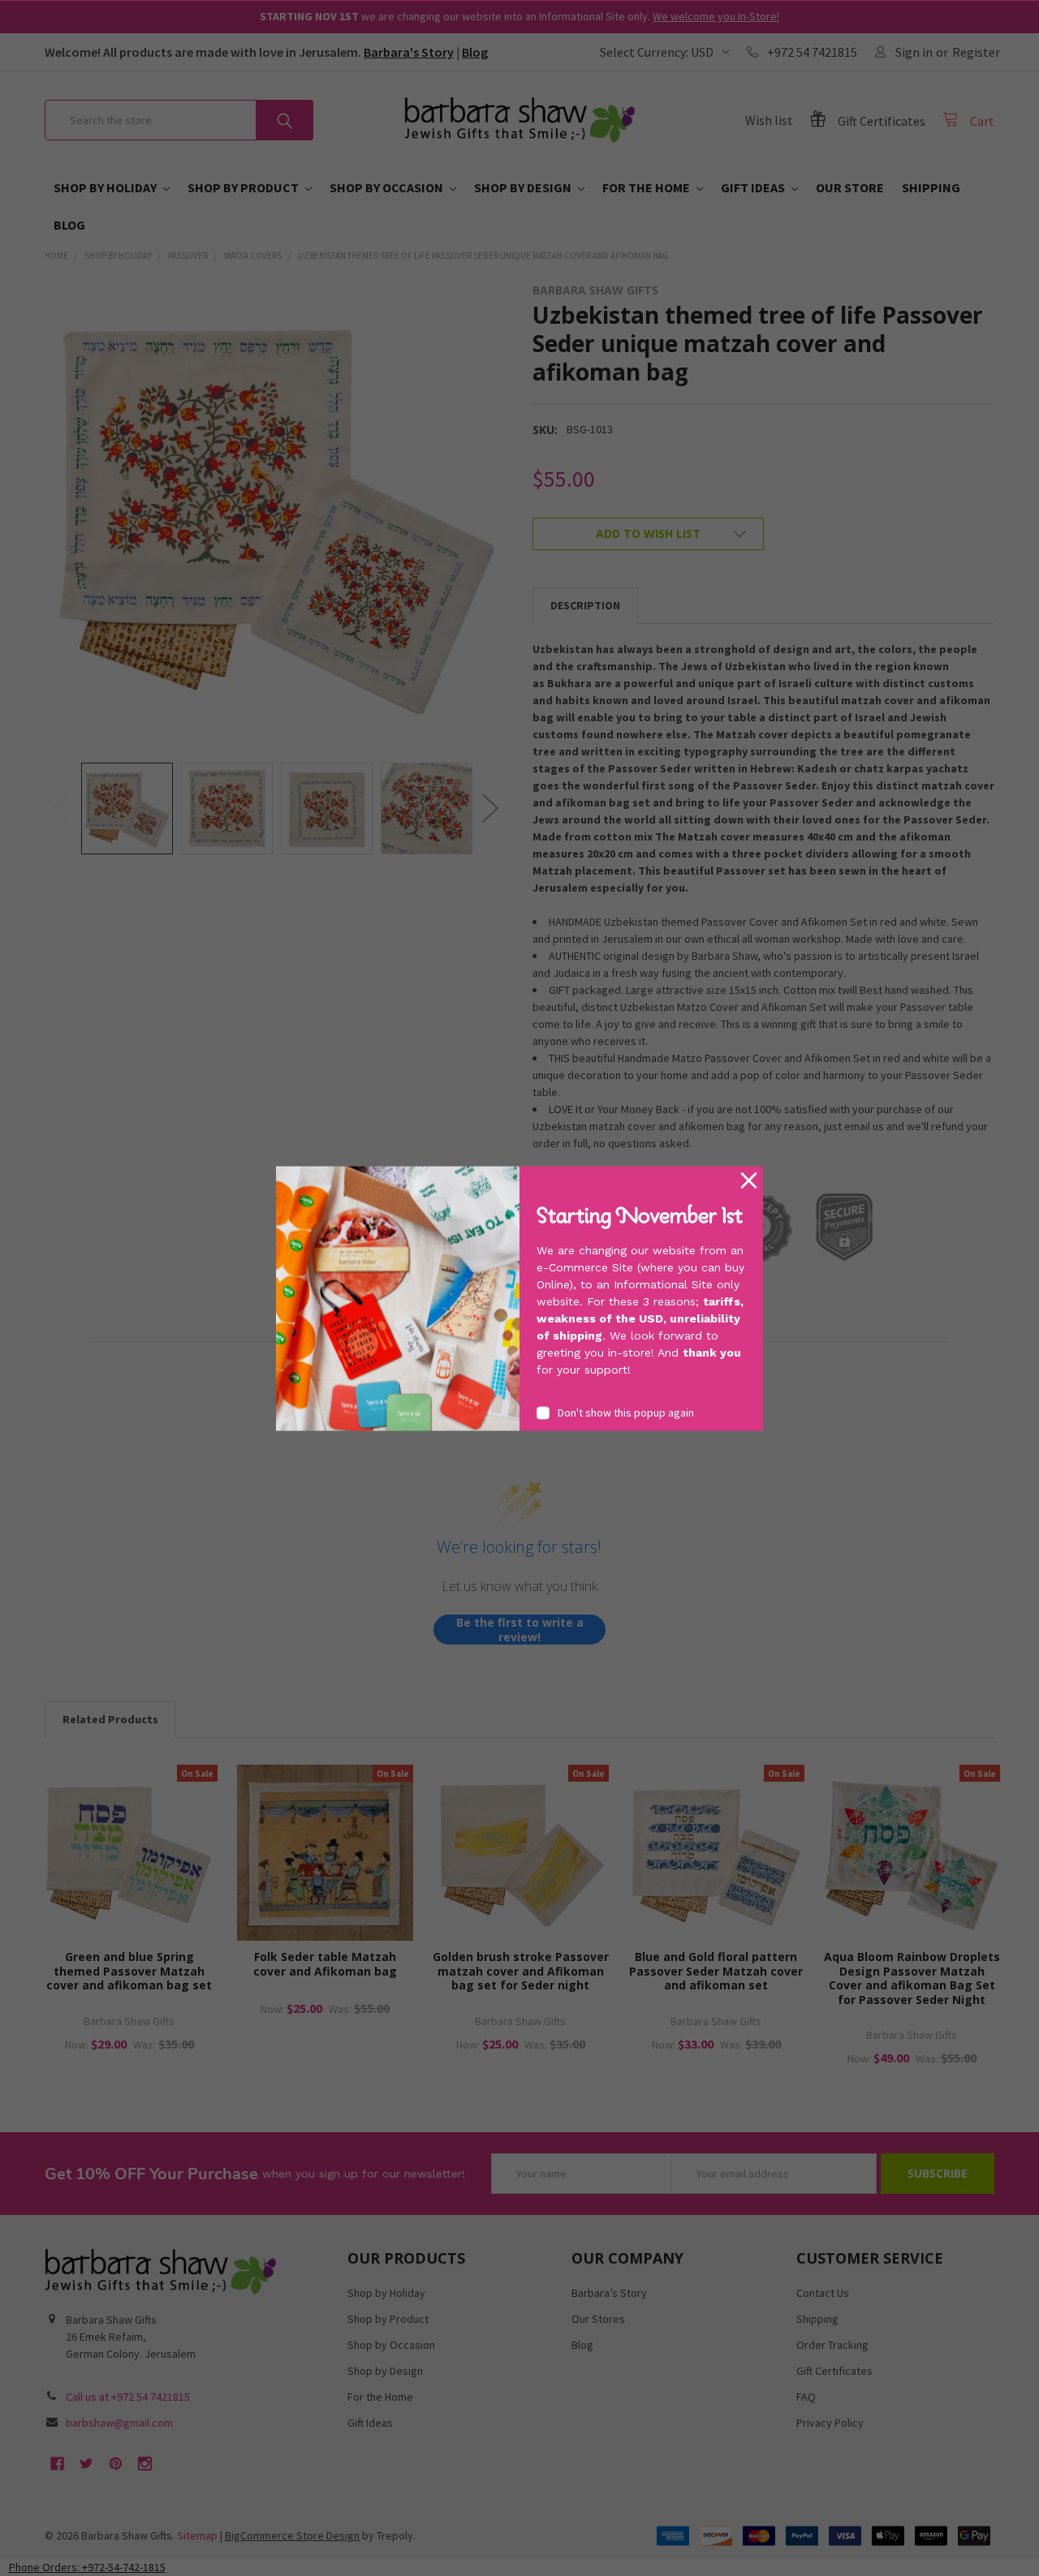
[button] (749, 1181)
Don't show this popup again (626, 1412)
